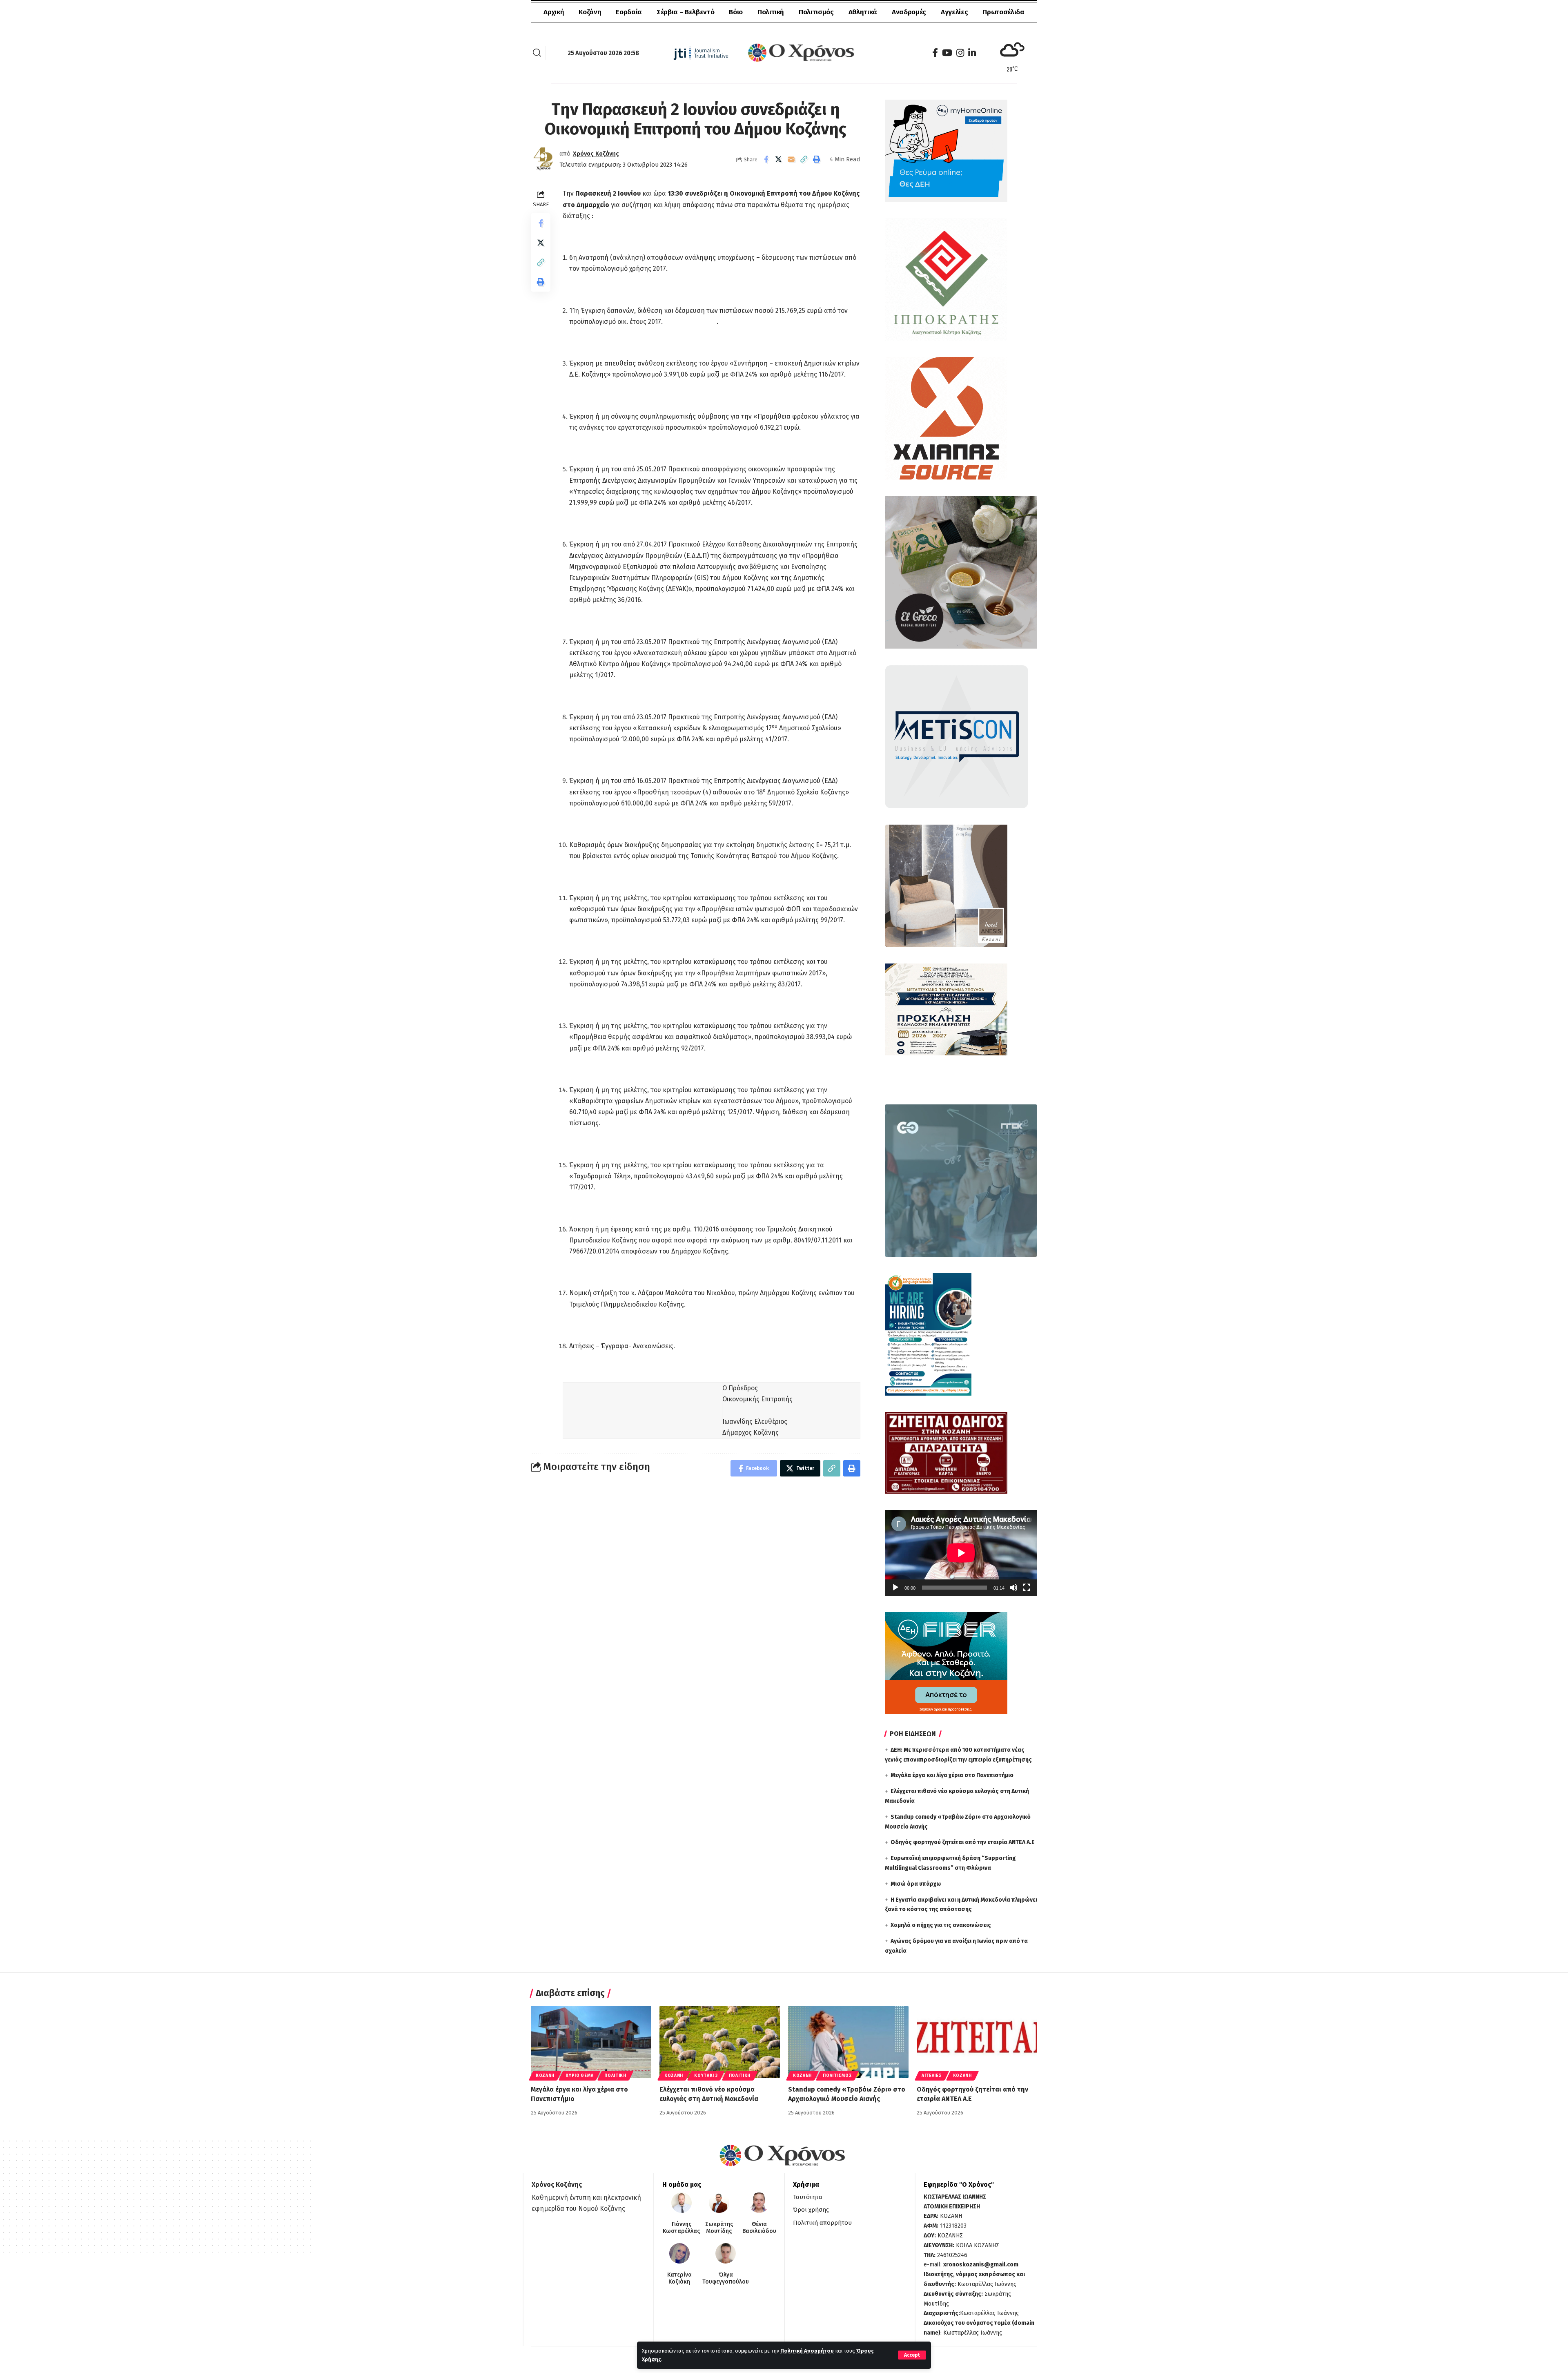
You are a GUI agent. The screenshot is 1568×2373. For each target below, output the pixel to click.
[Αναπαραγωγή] (895, 1588)
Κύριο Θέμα (579, 2076)
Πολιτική (615, 2076)
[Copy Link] (804, 159)
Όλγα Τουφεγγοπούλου (726, 2278)
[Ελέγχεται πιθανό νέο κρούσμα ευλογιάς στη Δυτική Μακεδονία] (720, 2042)
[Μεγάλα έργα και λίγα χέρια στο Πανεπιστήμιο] (591, 2042)
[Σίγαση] (1013, 1588)
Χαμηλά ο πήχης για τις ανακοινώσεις (941, 1925)
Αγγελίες (932, 2076)
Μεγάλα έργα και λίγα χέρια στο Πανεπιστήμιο (952, 1775)
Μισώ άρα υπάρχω (916, 1884)
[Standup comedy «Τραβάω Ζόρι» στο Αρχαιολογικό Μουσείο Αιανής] (848, 2042)
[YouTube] (947, 53)
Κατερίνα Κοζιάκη (679, 2278)
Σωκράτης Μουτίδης (719, 2228)
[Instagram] (960, 53)
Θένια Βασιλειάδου (759, 2228)
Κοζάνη (545, 2076)
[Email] (791, 159)
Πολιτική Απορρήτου (807, 2351)
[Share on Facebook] (766, 159)
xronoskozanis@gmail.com (981, 2265)
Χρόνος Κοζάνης (596, 154)
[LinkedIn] (972, 53)
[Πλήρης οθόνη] (1027, 1588)
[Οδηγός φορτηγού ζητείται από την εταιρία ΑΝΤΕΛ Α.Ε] (977, 2042)
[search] (537, 53)
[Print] (817, 159)
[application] (961, 1553)
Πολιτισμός (837, 2076)
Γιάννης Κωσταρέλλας (681, 2228)
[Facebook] (935, 53)
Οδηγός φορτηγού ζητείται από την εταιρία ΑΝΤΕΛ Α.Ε (963, 1842)
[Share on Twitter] (779, 159)
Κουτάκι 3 (706, 2076)
